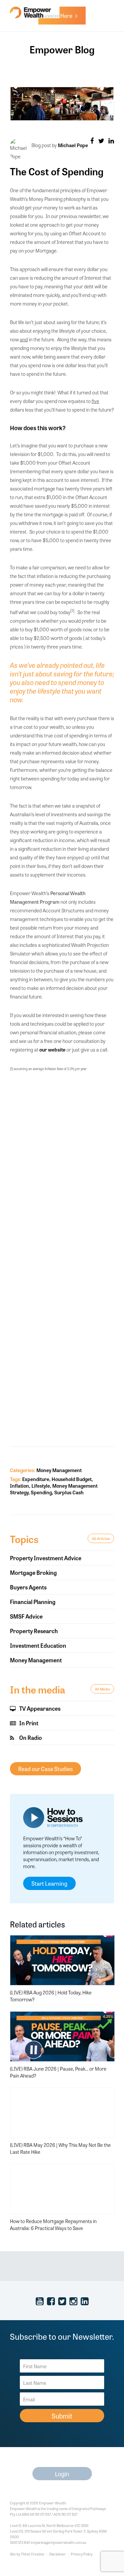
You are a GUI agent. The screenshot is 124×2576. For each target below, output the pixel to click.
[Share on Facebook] (92, 140)
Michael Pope (73, 145)
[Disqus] (62, 1166)
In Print (28, 1723)
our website (52, 1049)
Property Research (34, 1631)
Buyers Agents (28, 1587)
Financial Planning (33, 1602)
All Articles (101, 1538)
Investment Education (38, 1645)
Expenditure (36, 1479)
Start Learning (49, 1883)
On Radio (30, 1737)
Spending (41, 1492)
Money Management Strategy (54, 1489)
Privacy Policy (82, 2554)
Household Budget (72, 1479)
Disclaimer (58, 2554)
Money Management (59, 1470)
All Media (102, 1689)
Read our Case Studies (45, 1769)
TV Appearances (39, 1708)
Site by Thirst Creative (27, 2554)
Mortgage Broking (33, 1572)
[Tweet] (101, 140)
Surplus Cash (69, 1492)
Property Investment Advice (46, 1558)
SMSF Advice (26, 1616)
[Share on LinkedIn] (111, 140)
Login (62, 2474)
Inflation (20, 1486)
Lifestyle (41, 1486)
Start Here (61, 15)
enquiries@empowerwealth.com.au (59, 2542)
